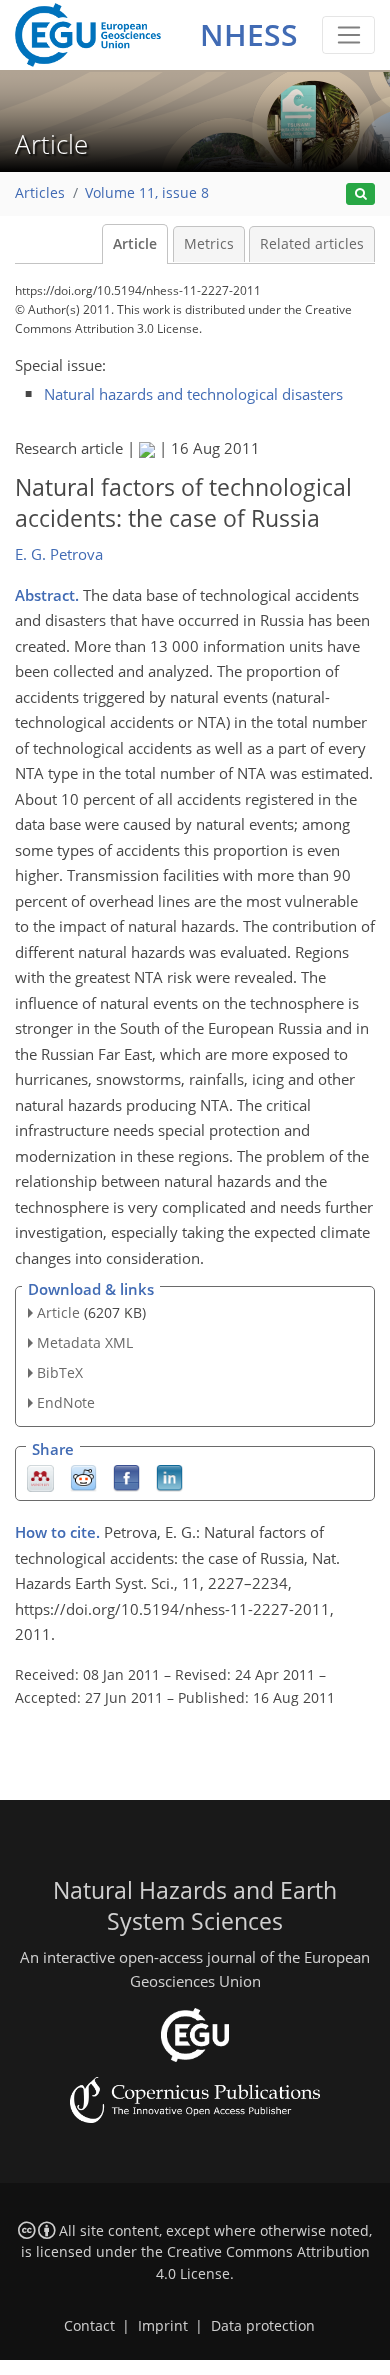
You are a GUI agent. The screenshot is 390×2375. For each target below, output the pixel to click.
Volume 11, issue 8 (147, 193)
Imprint (163, 2326)
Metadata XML (85, 1342)
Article (135, 244)
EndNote (66, 1402)
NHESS (249, 34)
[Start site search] (360, 194)
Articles (40, 193)
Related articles (312, 244)
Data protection (263, 2326)
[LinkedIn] (169, 1476)
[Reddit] (83, 1476)
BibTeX (60, 1372)
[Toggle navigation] (348, 35)
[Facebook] (126, 1476)
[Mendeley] (40, 1476)
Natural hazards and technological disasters (193, 394)
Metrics (209, 244)
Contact (89, 2326)
